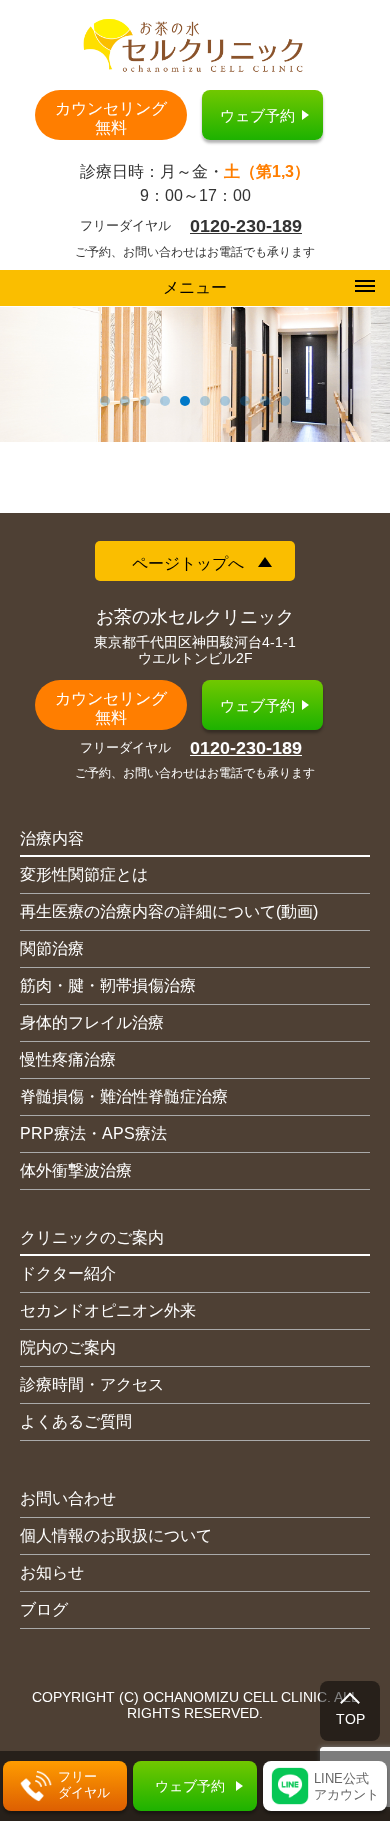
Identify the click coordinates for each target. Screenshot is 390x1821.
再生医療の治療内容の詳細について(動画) (169, 911)
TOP (350, 1719)
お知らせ (52, 1572)
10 (285, 401)
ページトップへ (188, 563)
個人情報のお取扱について (116, 1535)
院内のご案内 (68, 1347)
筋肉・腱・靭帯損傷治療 (108, 985)
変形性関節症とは (84, 874)
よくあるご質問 (76, 1421)
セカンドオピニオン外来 (108, 1310)
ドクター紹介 (68, 1273)
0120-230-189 (246, 226)
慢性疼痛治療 (68, 1059)
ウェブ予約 (257, 115)
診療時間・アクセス (92, 1384)
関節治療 (52, 948)
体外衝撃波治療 (76, 1170)
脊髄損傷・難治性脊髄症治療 (124, 1096)
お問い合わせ (68, 1498)
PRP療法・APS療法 (93, 1133)
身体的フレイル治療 (92, 1022)
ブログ (44, 1609)
